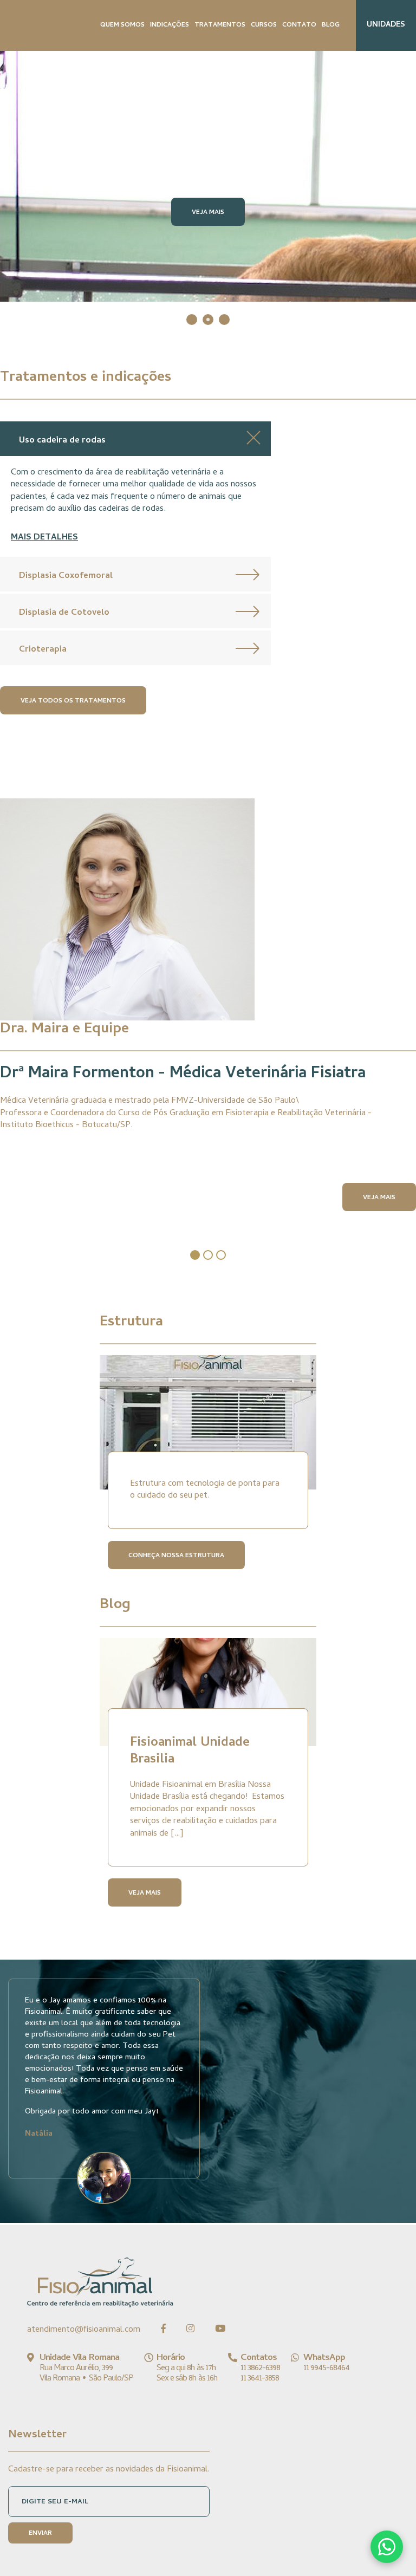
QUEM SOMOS (122, 25)
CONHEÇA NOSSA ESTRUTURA (176, 1556)
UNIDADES (386, 25)
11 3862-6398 (260, 2369)
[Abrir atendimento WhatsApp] (387, 2547)
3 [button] (224, 320)
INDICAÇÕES (170, 25)
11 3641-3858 (260, 2379)
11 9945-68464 (326, 2369)
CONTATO (299, 25)
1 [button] (192, 320)
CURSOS (264, 25)
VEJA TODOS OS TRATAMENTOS (73, 701)
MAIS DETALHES (44, 538)
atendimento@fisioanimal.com (84, 2330)
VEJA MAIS (208, 213)
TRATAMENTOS (220, 25)
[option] (208, 176)
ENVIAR (40, 2534)
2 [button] (208, 320)
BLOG (331, 25)
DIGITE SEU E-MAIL (55, 2502)
